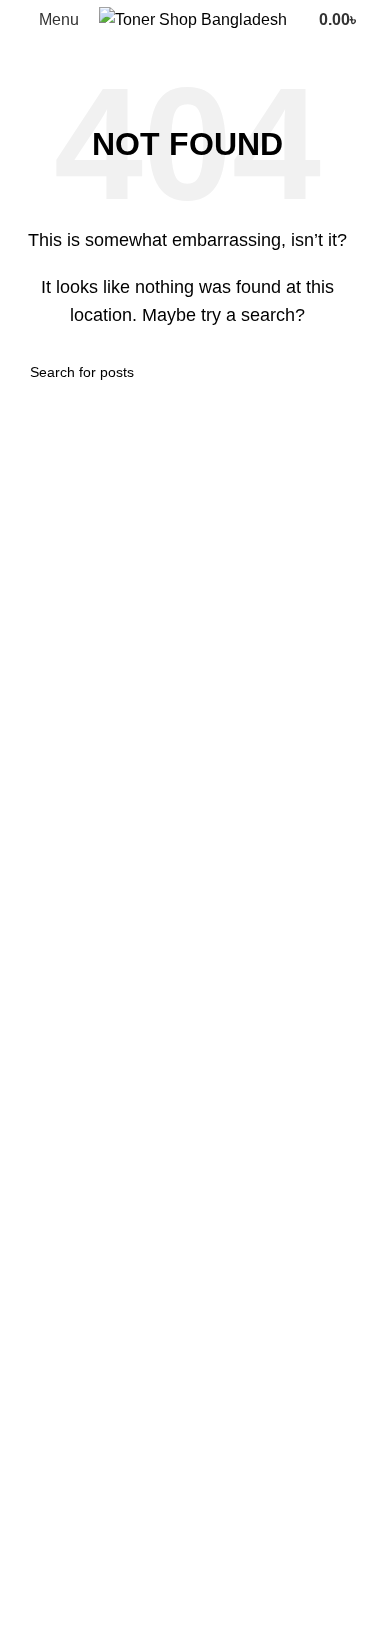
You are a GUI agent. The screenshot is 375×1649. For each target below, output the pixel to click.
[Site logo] (193, 18)
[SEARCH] (337, 372)
